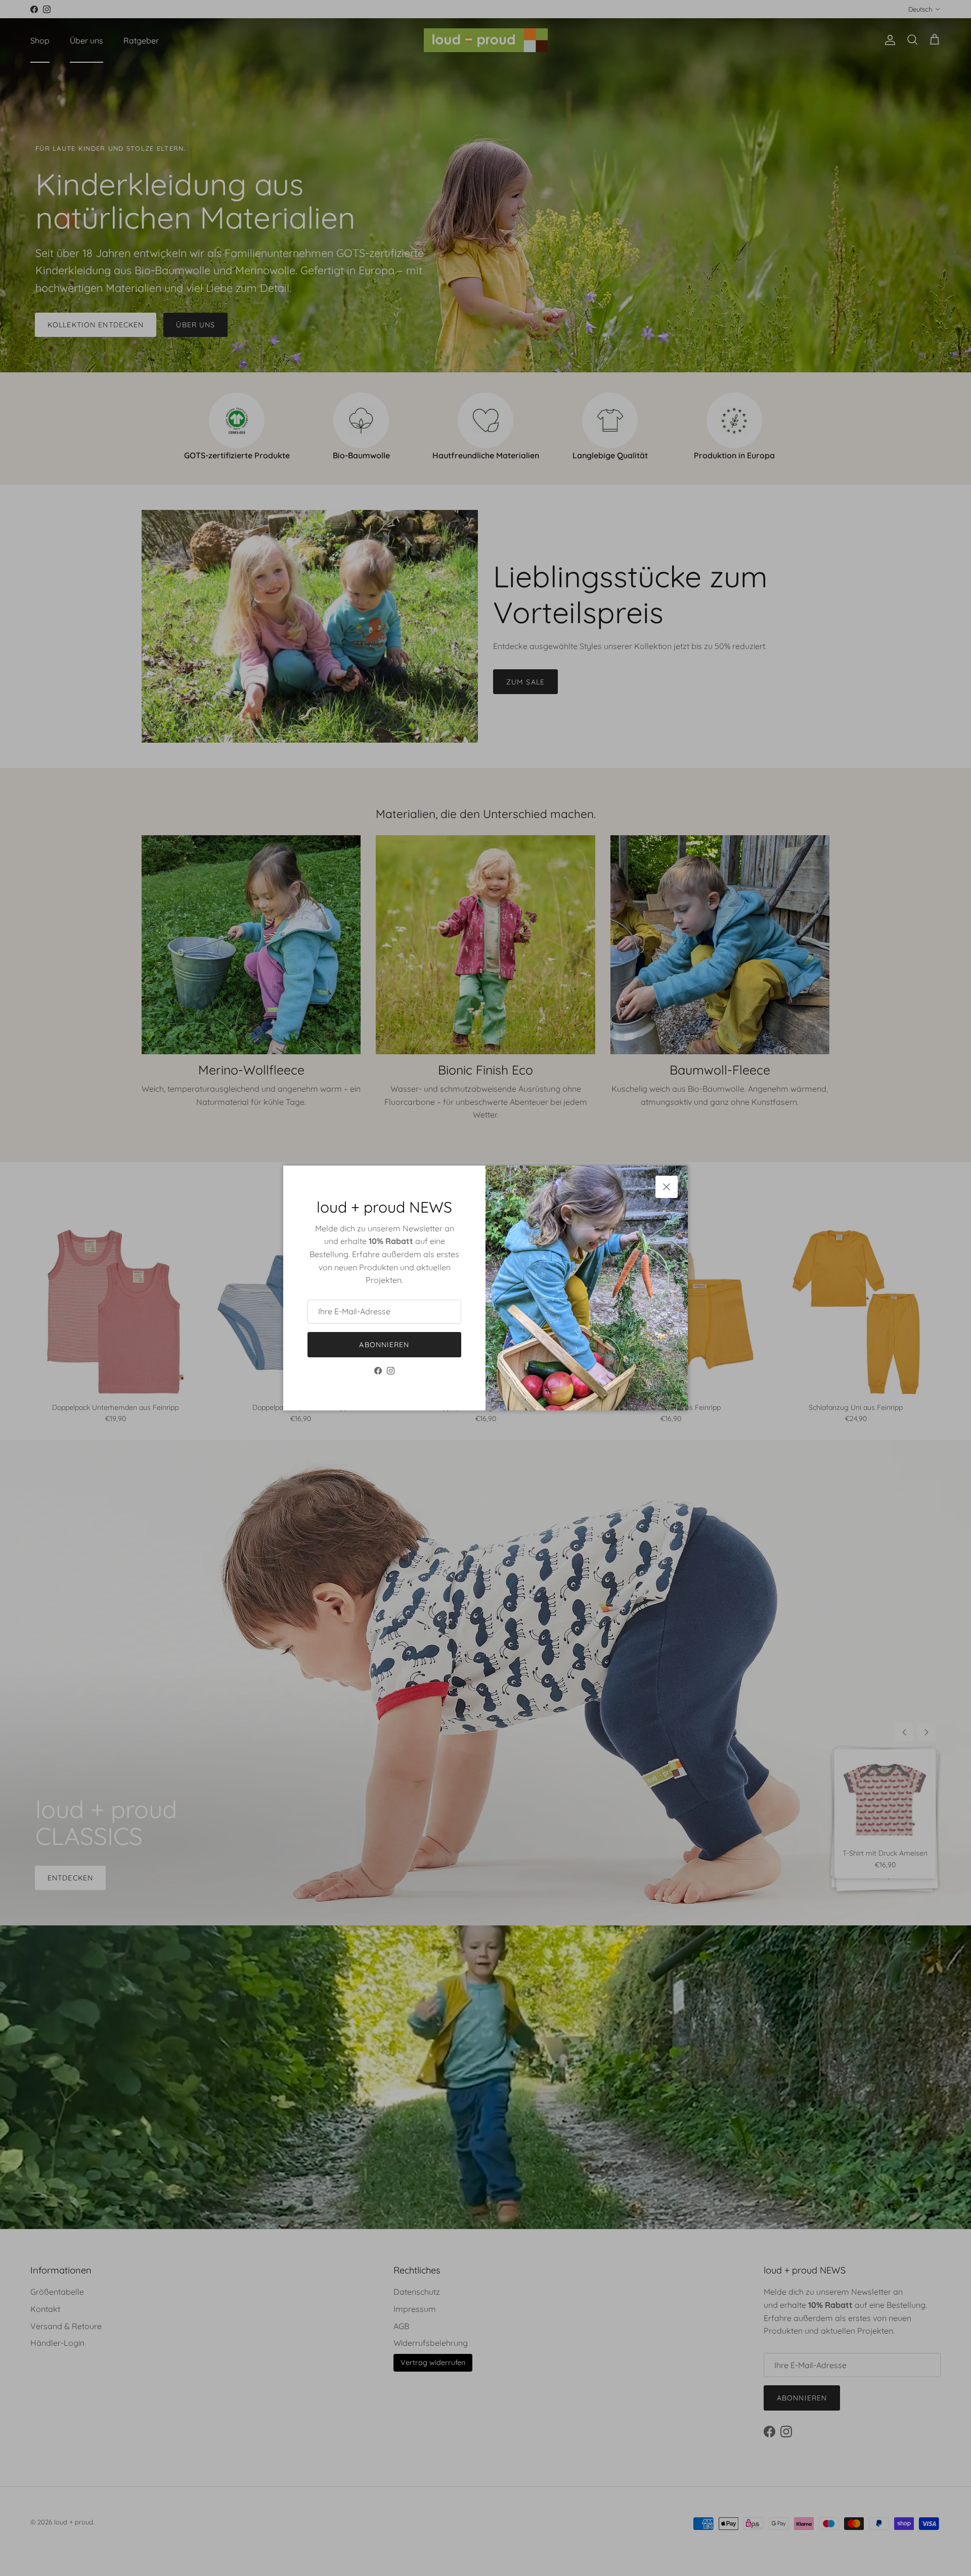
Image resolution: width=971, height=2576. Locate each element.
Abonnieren (384, 1345)
